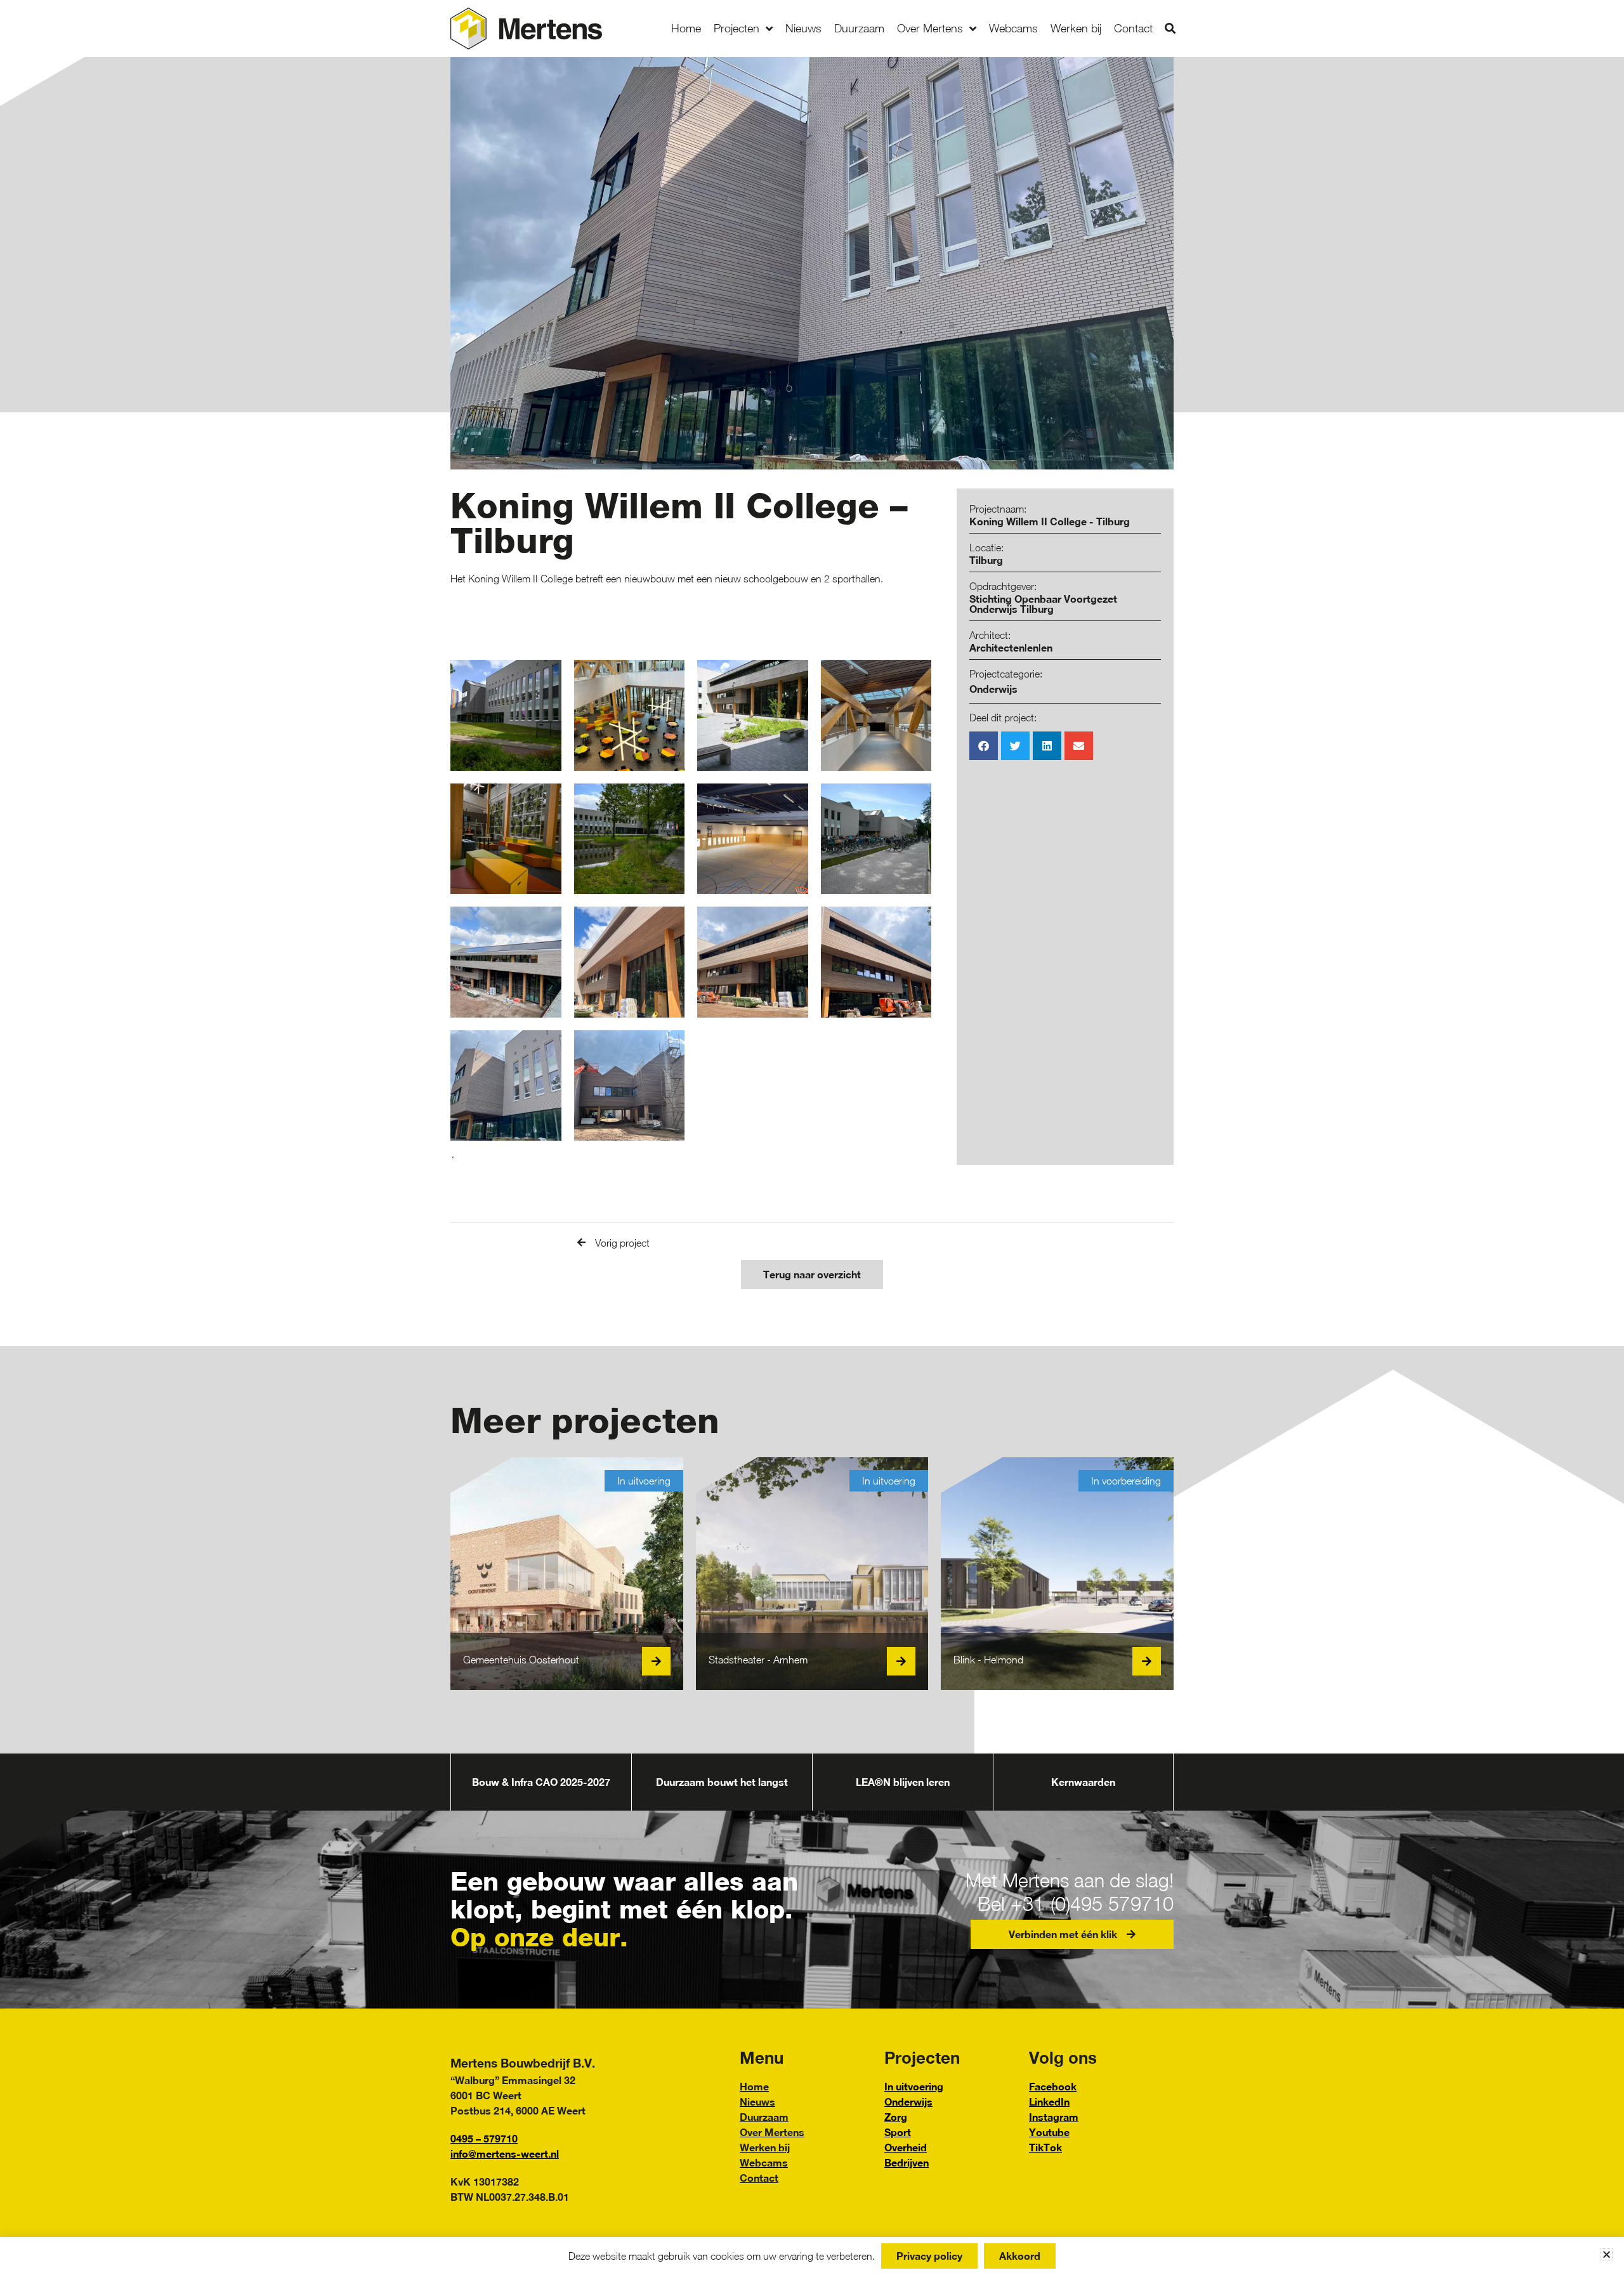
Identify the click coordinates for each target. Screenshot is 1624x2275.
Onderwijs (993, 689)
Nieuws (803, 28)
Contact (1133, 28)
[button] (1170, 29)
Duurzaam (859, 28)
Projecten (737, 28)
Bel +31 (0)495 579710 (1076, 1904)
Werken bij (1076, 28)
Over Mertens (930, 28)
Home (686, 28)
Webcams (1013, 28)
